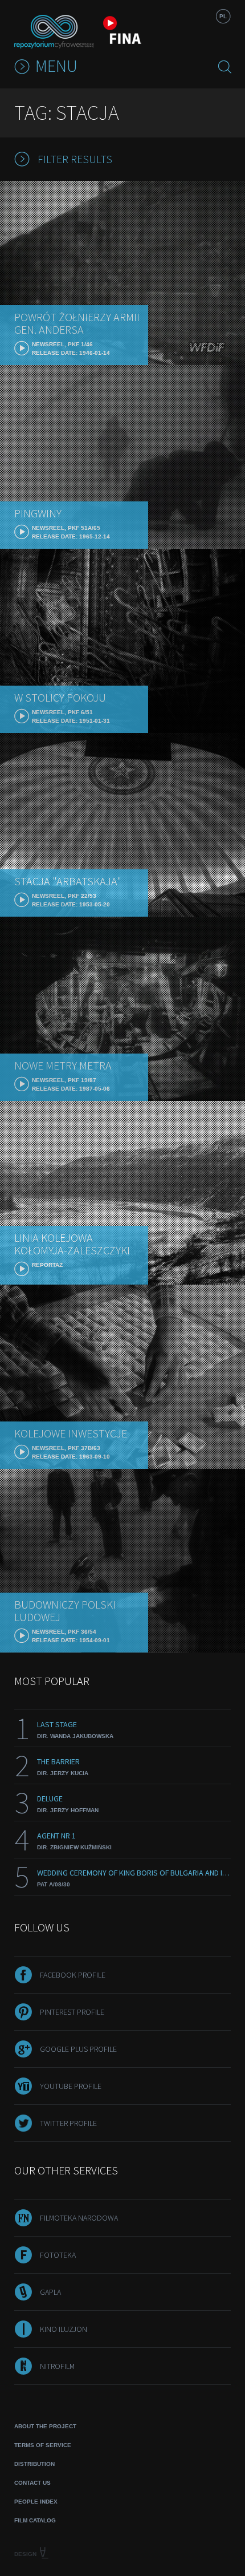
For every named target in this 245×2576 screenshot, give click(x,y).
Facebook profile (73, 1975)
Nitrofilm (57, 2366)
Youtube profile (71, 2086)
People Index (36, 2502)
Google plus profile (78, 2049)
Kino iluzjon (64, 2329)
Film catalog (35, 2520)
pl (223, 16)
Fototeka (58, 2255)
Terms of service (43, 2445)
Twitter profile (68, 2123)
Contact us (32, 2483)
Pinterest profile (72, 2012)
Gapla (50, 2292)
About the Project (45, 2426)
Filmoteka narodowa (79, 2218)
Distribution (34, 2464)
